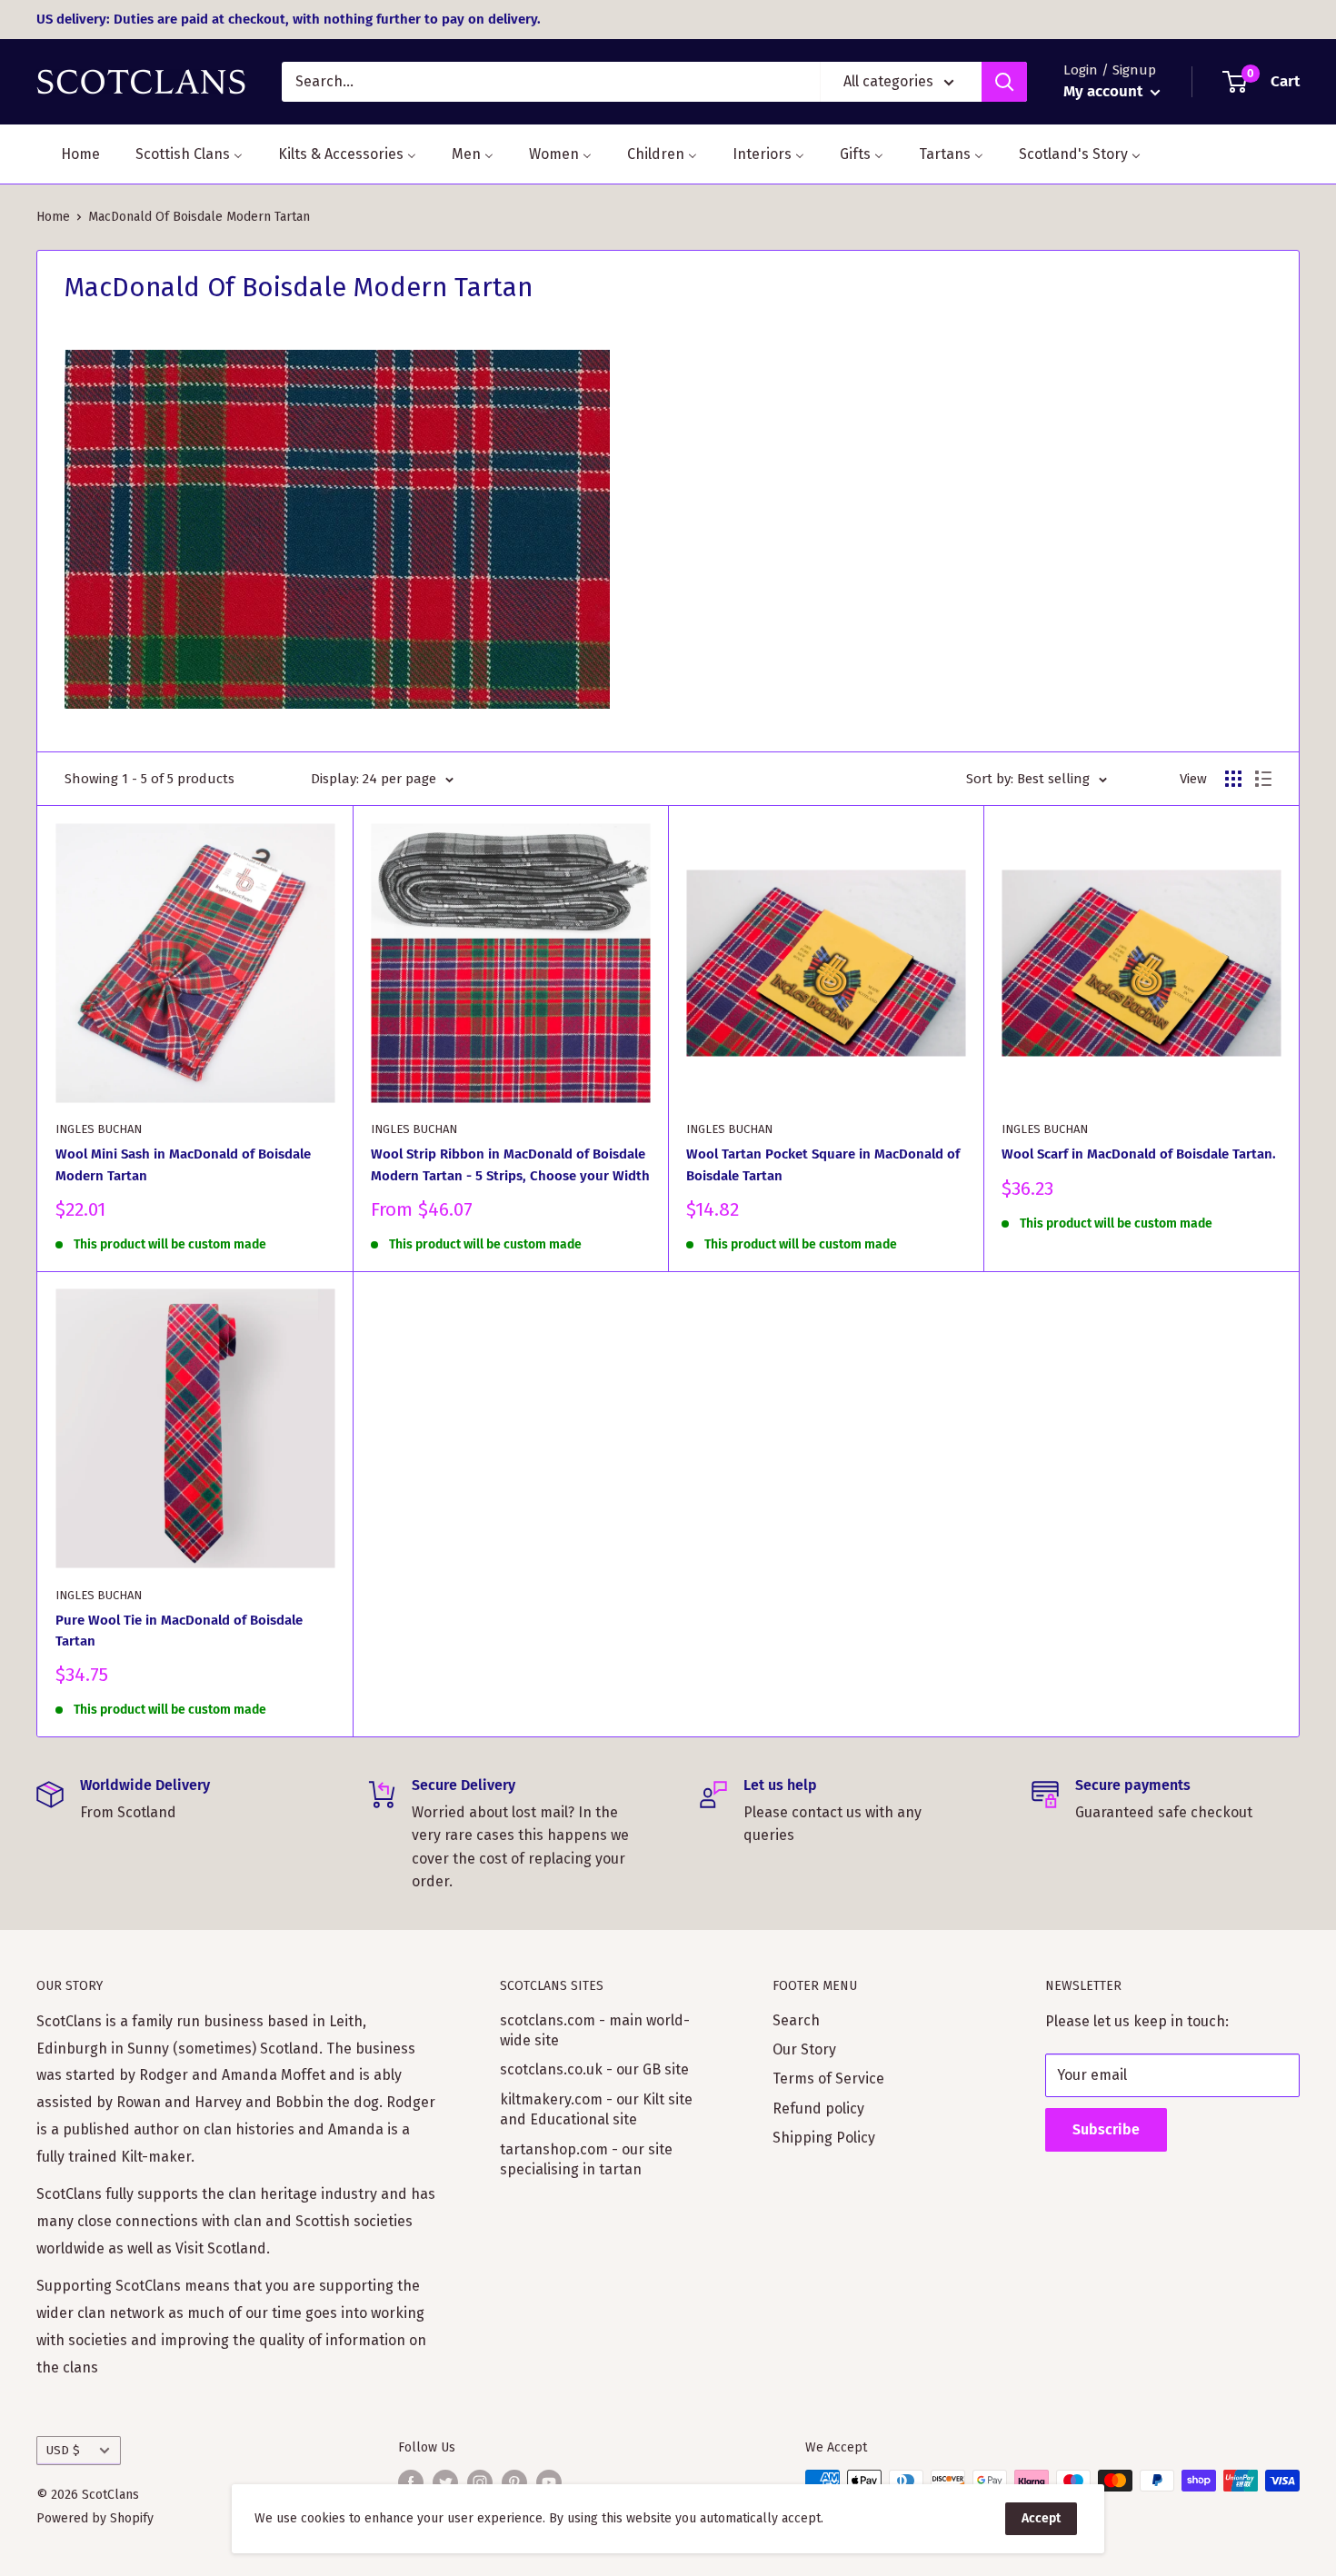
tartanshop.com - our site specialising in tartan (586, 2159)
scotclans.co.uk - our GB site (594, 2069)
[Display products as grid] (1233, 779)
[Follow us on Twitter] (445, 2482)
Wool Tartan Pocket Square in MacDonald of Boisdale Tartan (823, 1164)
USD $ (63, 2450)
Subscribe (1106, 2129)
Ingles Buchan (99, 1129)
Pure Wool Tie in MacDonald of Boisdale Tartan (179, 1631)
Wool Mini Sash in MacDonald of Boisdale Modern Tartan (183, 1164)
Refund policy (818, 2109)
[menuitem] (69, 154)
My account (1105, 91)
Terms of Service (828, 2079)
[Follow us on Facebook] (411, 2482)
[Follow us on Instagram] (480, 2482)
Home (53, 217)
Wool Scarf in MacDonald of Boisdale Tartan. (1139, 1154)
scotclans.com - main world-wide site (595, 2030)
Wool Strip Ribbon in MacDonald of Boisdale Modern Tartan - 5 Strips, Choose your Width (510, 1164)
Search (796, 2020)
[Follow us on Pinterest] (514, 2482)
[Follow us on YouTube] (549, 2482)
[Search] (1004, 82)
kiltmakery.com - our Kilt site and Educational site (596, 2109)
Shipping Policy (824, 2138)
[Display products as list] (1263, 779)
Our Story (804, 2049)
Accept (1041, 2518)
